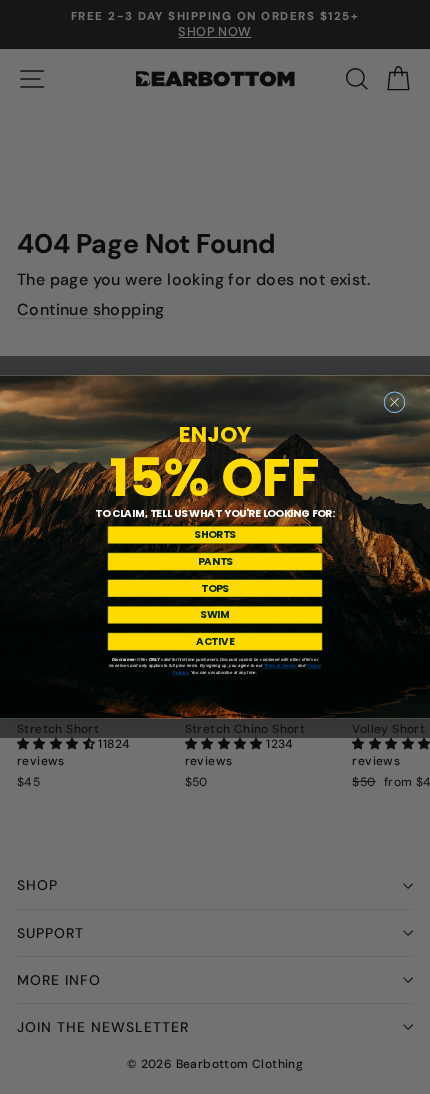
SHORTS (214, 535)
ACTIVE (215, 641)
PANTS (215, 561)
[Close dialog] (394, 402)
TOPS (215, 588)
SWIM (215, 615)
